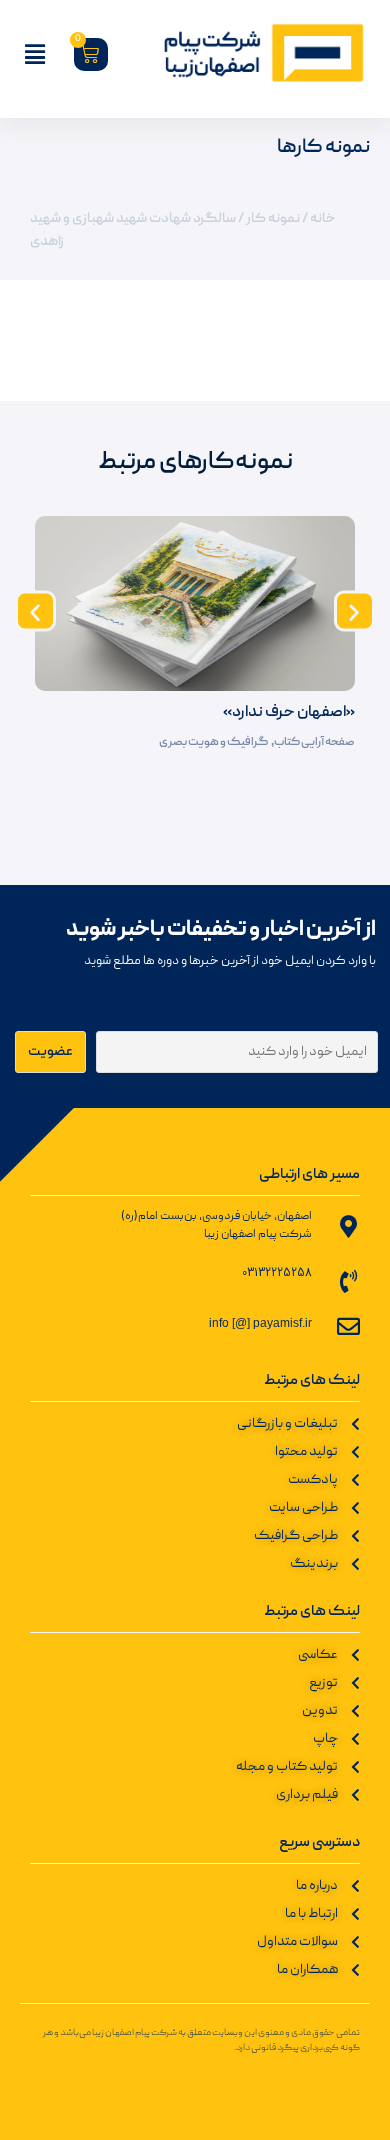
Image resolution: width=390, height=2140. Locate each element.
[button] (35, 610)
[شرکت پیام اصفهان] (250, 54)
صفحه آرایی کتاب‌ (314, 742)
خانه (323, 219)
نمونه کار (273, 219)
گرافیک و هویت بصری (213, 742)
